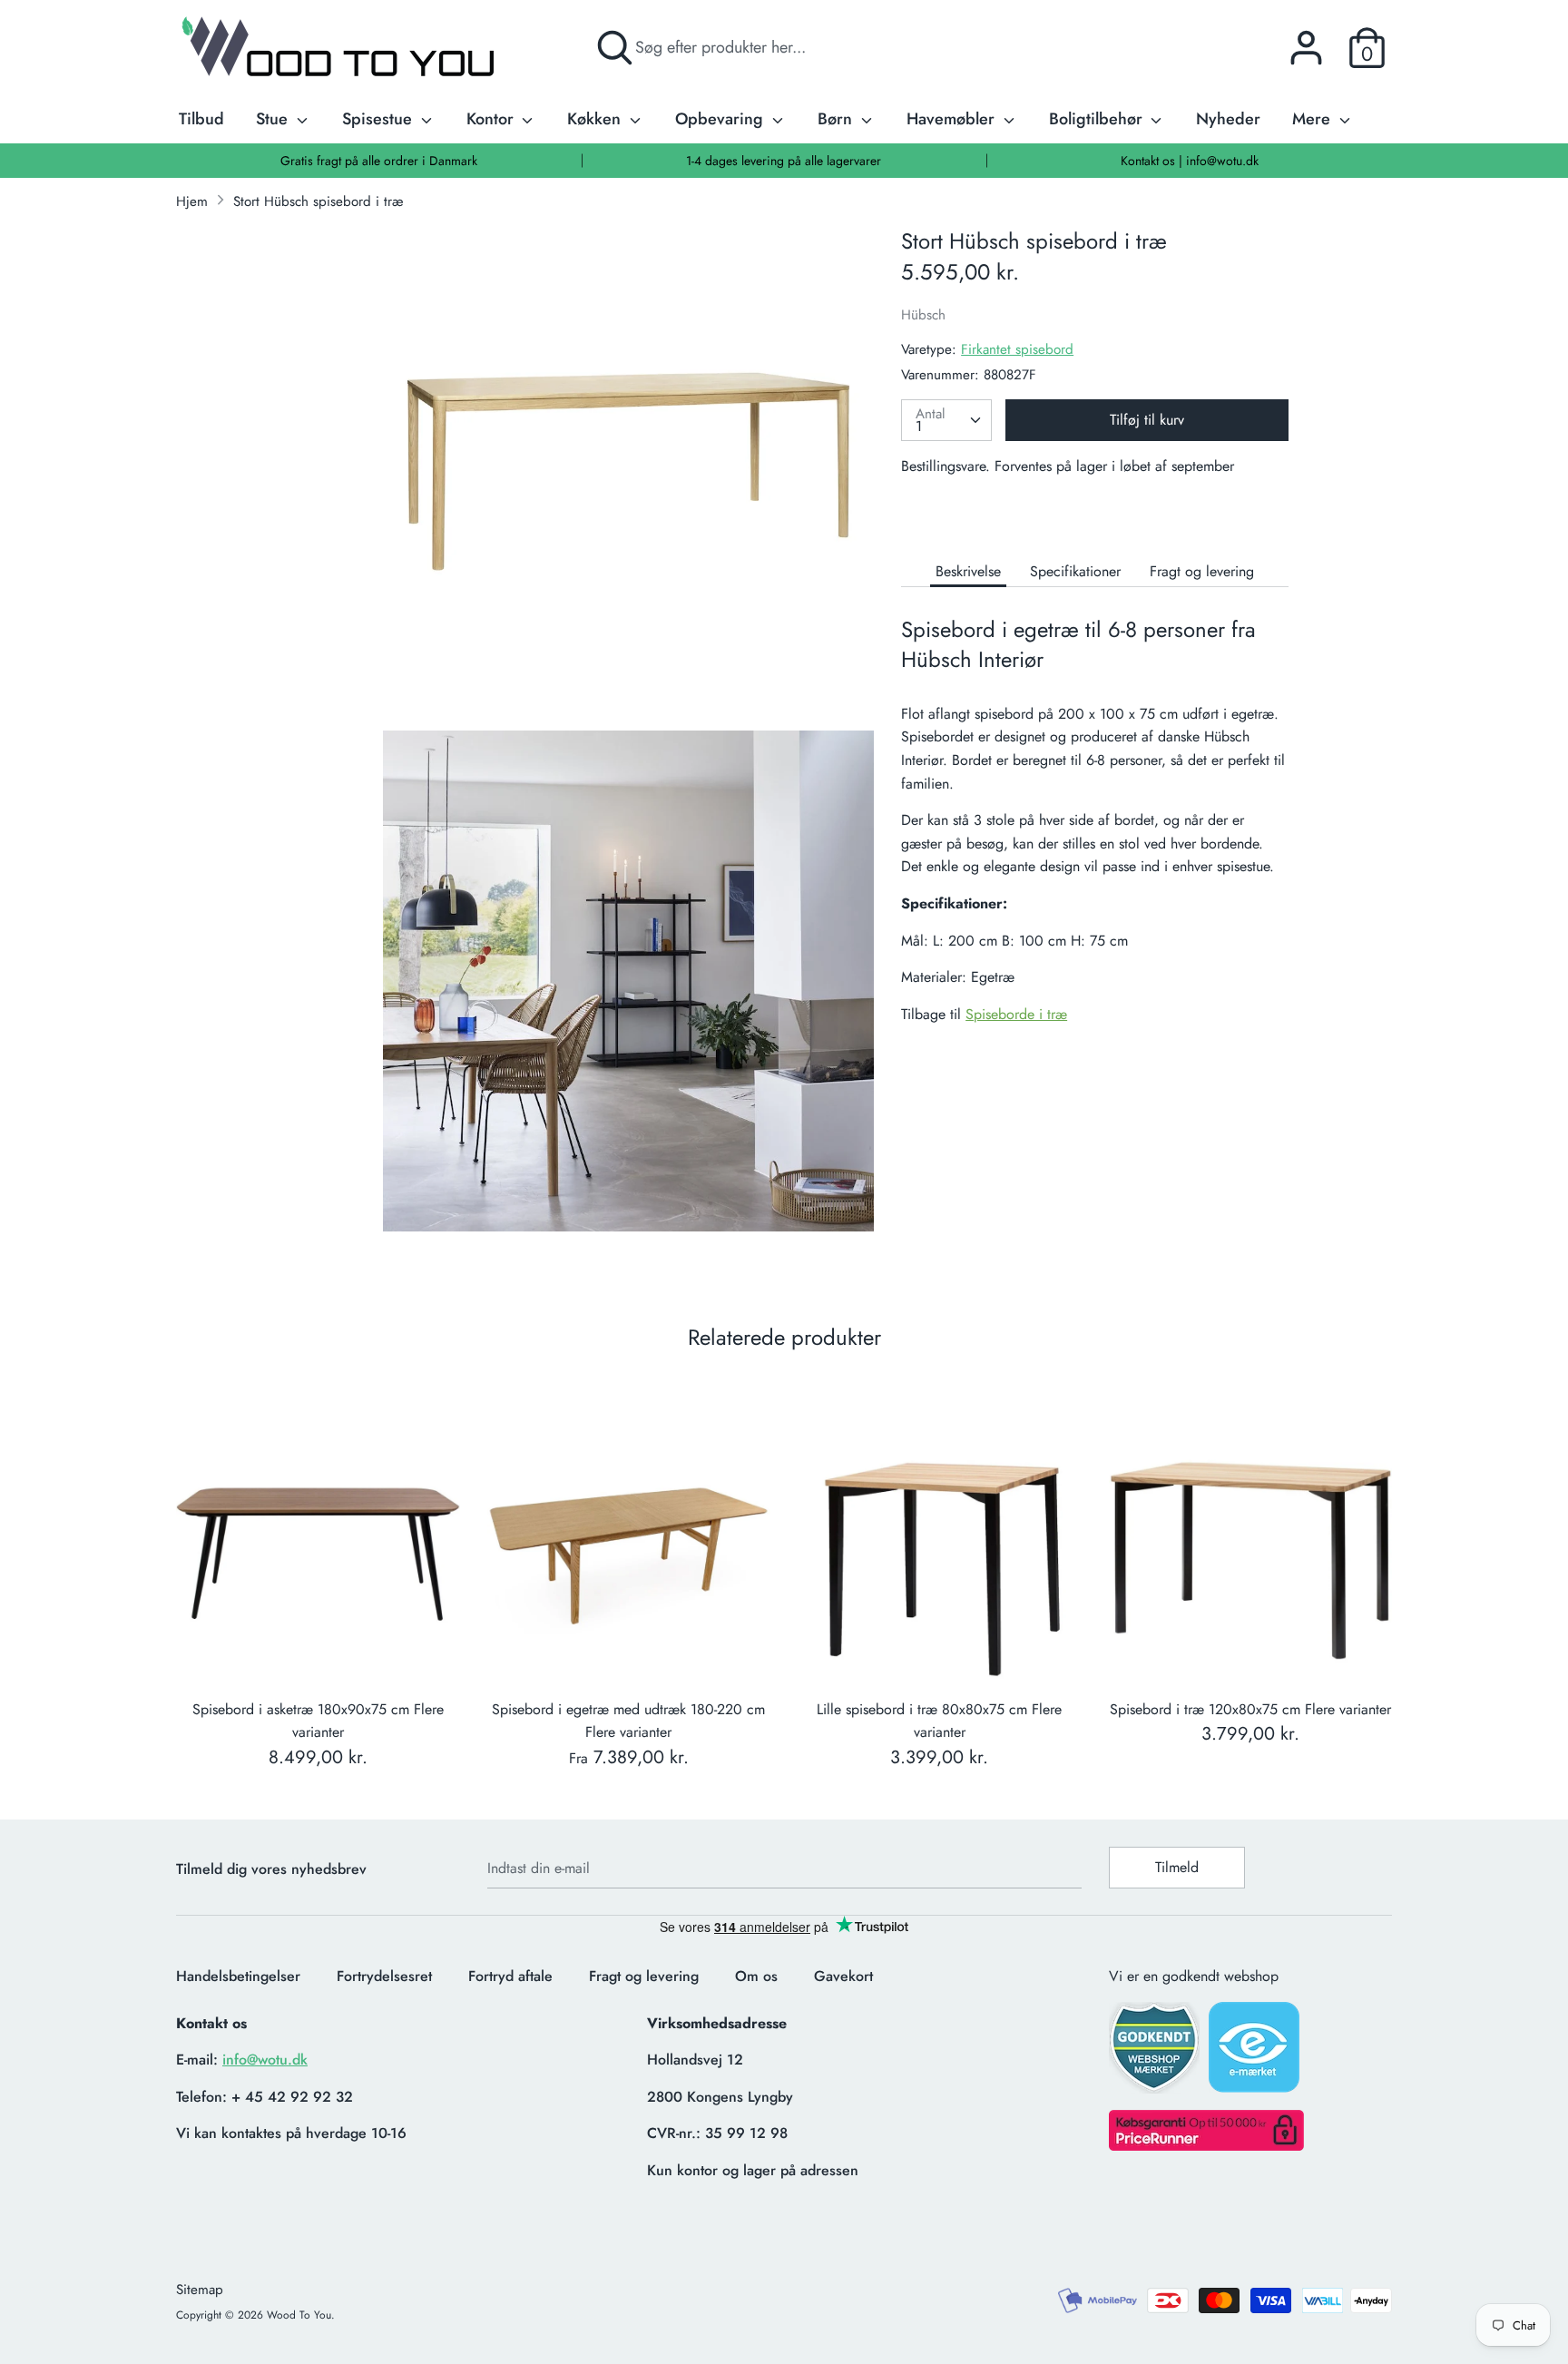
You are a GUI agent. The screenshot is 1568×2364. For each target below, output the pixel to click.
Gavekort (843, 1976)
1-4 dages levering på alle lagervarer (784, 161)
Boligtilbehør (1098, 119)
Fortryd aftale (510, 1976)
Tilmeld (1177, 1867)
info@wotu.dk (265, 2060)
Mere (1313, 119)
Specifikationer (1075, 571)
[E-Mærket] (1256, 2053)
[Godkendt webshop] (1156, 2053)
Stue (274, 119)
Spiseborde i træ (1016, 1014)
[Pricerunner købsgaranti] (1206, 2146)
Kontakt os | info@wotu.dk (1190, 161)
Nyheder (1228, 119)
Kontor (492, 119)
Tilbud (201, 119)
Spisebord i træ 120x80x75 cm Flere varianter (1250, 1709)
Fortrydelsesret (384, 1976)
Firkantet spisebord (1017, 349)
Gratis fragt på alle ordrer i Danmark (379, 161)
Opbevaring (721, 119)
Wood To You (299, 2315)
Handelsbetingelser (238, 1976)
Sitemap (200, 2290)
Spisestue (379, 119)
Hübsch (923, 315)
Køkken (596, 119)
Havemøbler (953, 119)
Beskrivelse (968, 571)
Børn (837, 119)
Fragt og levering (1202, 571)
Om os (756, 1976)
